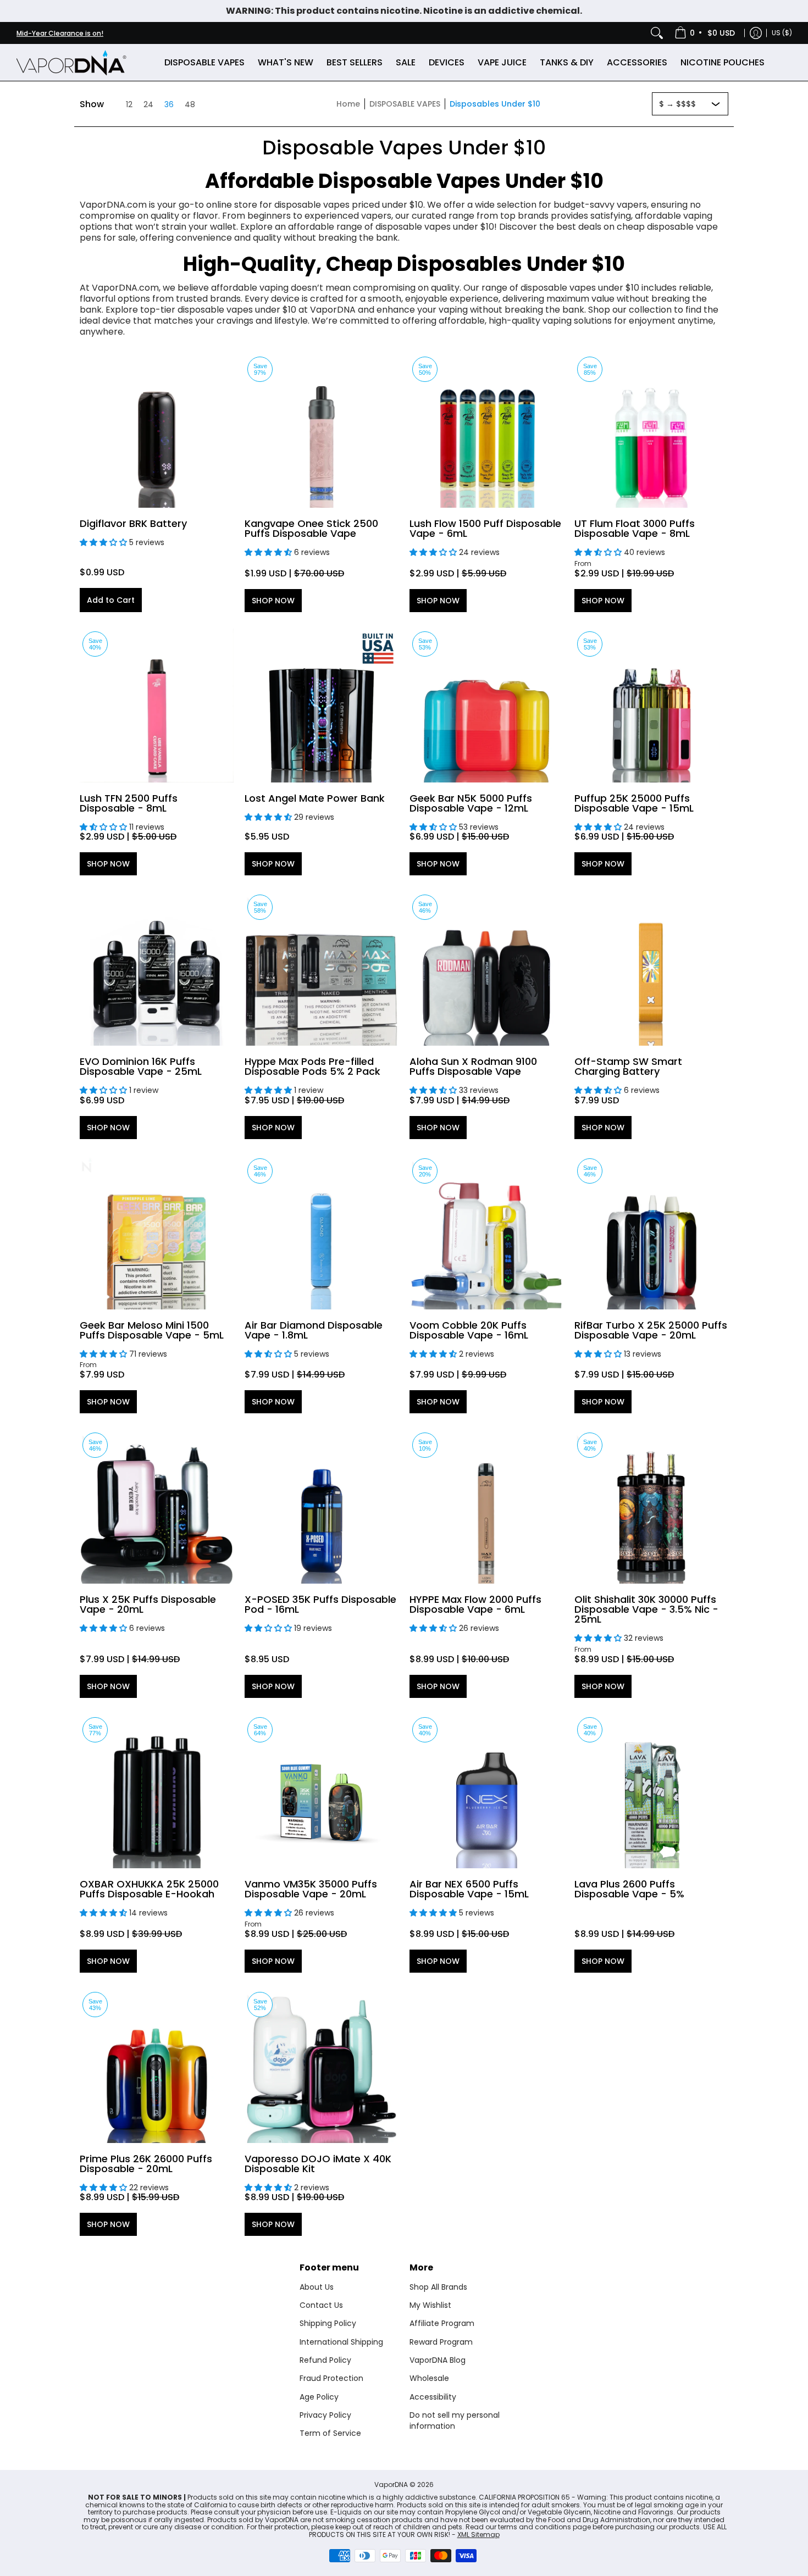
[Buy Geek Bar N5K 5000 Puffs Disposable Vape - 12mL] (486, 706)
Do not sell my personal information (455, 2420)
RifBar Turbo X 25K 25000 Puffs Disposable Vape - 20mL (651, 1330)
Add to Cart (111, 600)
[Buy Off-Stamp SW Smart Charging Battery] (651, 969)
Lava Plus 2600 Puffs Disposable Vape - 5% (629, 1889)
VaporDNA (391, 2485)
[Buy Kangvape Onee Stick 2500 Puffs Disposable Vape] (322, 431)
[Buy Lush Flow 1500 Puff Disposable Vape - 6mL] (486, 431)
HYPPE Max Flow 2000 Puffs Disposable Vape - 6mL (475, 1604)
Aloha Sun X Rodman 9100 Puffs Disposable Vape (473, 1066)
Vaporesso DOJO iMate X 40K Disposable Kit (318, 2164)
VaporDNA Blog (438, 2360)
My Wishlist (430, 2305)
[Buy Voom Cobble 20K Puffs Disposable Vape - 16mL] (486, 1233)
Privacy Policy (325, 2415)
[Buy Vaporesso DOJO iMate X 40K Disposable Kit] (322, 2066)
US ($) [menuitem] (782, 33)
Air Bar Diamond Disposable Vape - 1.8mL (314, 1330)
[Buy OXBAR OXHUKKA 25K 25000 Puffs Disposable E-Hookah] (157, 1791)
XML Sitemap (478, 2535)
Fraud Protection (331, 2378)
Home (348, 104)
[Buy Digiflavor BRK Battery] (157, 431)
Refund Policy (325, 2360)
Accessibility (433, 2397)
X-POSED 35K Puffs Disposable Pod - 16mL (320, 1604)
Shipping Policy (328, 2323)
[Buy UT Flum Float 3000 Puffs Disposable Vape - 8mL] (651, 431)
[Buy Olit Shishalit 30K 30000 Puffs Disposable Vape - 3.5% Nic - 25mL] (651, 1507)
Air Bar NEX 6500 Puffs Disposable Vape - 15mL (469, 1889)
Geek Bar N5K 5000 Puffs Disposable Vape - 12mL (471, 803)
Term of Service (330, 2433)
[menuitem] (705, 33)
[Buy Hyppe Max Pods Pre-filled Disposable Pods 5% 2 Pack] (322, 969)
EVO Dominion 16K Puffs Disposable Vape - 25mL (141, 1066)
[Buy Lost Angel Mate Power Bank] (322, 706)
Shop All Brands (438, 2287)
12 (129, 104)
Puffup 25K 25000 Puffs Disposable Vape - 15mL (634, 803)
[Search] (657, 33)
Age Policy (319, 2397)
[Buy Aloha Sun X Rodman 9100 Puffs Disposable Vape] (486, 969)
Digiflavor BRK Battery (133, 523)
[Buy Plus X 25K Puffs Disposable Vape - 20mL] (157, 1507)
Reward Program (441, 2342)
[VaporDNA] (71, 62)
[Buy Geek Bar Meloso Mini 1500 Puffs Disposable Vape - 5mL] (157, 1233)
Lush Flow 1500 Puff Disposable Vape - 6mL (485, 528)
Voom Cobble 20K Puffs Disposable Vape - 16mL (469, 1330)
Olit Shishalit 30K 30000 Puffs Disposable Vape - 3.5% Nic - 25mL (646, 1609)
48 (190, 104)
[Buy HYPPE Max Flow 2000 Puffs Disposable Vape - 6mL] (486, 1507)
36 (169, 104)
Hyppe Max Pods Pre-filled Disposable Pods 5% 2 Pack (312, 1066)
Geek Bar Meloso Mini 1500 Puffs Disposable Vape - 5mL (152, 1330)
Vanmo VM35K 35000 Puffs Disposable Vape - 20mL (311, 1889)
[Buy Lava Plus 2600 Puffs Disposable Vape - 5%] (651, 1791)
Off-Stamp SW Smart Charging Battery (628, 1066)
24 (148, 104)
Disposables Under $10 (495, 104)
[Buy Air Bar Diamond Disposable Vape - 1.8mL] (322, 1233)
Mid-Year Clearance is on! (60, 33)
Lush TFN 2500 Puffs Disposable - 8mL (129, 803)
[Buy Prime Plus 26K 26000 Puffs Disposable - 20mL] (157, 2066)
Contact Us (321, 2305)
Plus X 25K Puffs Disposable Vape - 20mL (148, 1604)
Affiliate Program (442, 2323)
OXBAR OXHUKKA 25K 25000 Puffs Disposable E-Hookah (149, 1889)
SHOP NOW (273, 601)
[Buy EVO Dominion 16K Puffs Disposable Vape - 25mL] (157, 969)
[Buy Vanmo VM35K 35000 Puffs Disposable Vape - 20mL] (322, 1791)
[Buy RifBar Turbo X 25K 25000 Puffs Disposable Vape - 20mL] (651, 1233)
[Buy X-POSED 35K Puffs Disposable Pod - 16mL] (322, 1507)
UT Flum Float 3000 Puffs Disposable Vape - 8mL (635, 528)
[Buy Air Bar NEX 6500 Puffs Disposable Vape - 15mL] (486, 1791)
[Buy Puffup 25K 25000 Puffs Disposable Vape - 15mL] (651, 706)
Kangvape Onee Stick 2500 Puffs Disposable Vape (311, 528)
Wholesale (429, 2378)
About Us (317, 2287)
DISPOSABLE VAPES (405, 104)
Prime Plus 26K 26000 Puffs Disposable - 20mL (146, 2164)
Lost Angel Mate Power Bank (315, 798)
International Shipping (341, 2342)
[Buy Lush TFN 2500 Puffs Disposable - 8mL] (157, 706)
